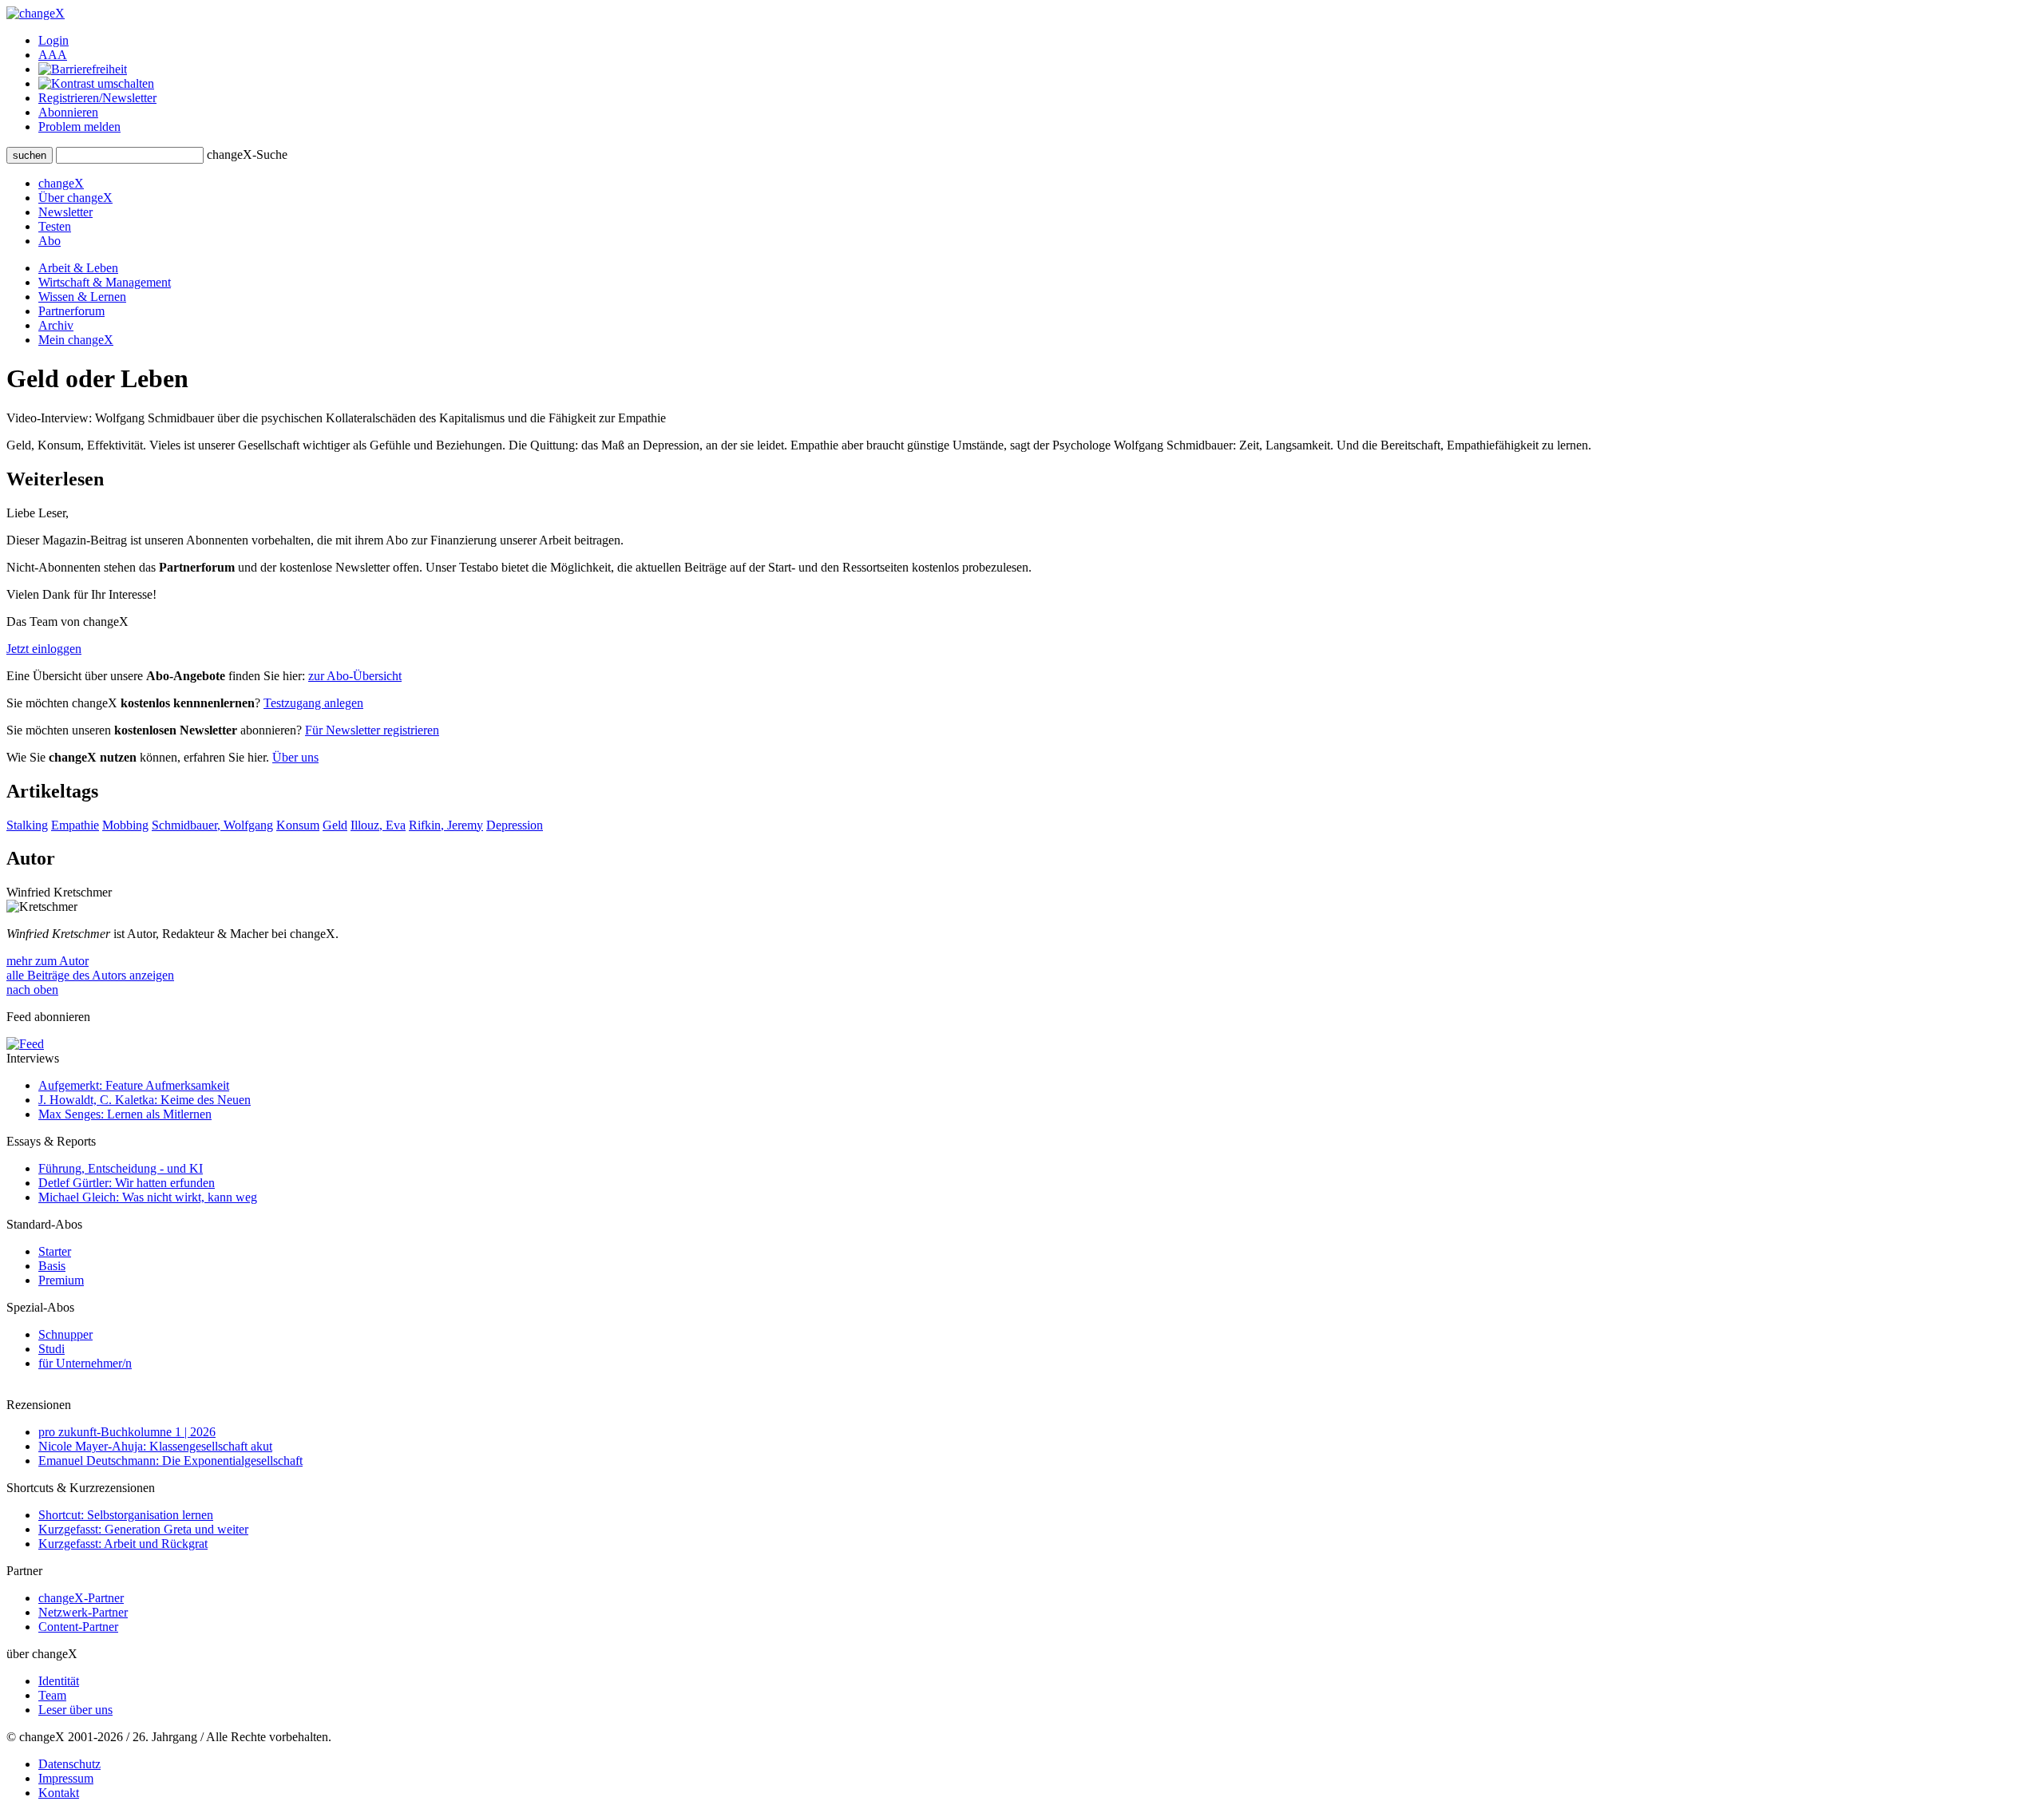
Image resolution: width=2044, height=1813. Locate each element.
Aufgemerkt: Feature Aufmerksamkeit (134, 1085)
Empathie (75, 825)
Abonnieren (68, 112)
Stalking (27, 825)
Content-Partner (78, 1627)
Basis (52, 1266)
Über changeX (75, 198)
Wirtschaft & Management (105, 282)
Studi (51, 1349)
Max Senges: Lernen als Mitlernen (125, 1114)
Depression (515, 825)
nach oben (32, 990)
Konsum (298, 825)
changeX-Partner (81, 1598)
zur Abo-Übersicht (355, 676)
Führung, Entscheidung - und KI (121, 1168)
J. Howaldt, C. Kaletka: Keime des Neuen (145, 1100)
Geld (335, 825)
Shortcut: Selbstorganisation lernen (126, 1515)
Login (53, 40)
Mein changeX (76, 340)
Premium (61, 1280)
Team (52, 1695)
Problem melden (79, 127)
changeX (61, 183)
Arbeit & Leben (78, 268)
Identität (59, 1681)
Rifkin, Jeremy (446, 825)
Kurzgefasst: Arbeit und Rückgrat (123, 1544)
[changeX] (36, 13)
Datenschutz (69, 1764)
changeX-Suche (247, 154)
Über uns (295, 757)
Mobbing (125, 825)
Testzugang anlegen (313, 703)
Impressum (66, 1778)
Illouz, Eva (378, 825)
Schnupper (65, 1334)
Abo (50, 241)
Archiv (56, 325)
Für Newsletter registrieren (372, 730)
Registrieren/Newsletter (97, 98)
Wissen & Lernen (82, 297)
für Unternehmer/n (85, 1363)
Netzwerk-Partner (83, 1612)
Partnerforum (71, 311)
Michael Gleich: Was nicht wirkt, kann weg (148, 1197)
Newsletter (65, 212)
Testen (55, 226)
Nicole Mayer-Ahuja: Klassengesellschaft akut (155, 1446)
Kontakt (59, 1793)
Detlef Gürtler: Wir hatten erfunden (127, 1183)
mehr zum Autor (48, 961)
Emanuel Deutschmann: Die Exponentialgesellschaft (170, 1461)
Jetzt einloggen (44, 649)
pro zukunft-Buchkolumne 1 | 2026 (127, 1432)
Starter (55, 1251)
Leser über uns (75, 1710)
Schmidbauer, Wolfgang (212, 825)
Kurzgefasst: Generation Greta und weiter (143, 1529)
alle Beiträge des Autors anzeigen (90, 975)
